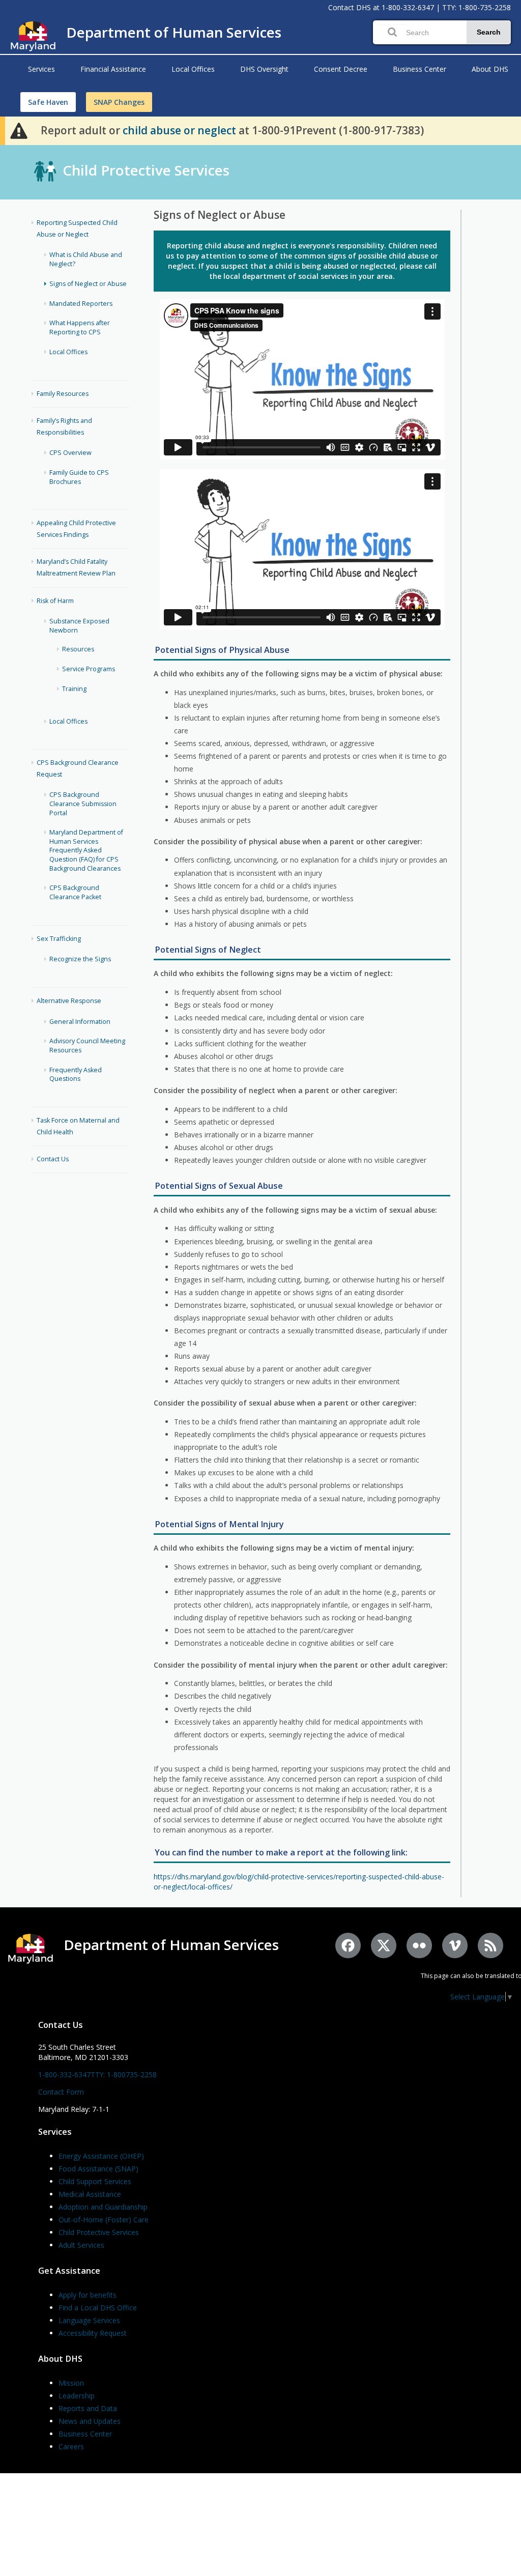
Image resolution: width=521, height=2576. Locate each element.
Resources (78, 649)
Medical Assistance (90, 2194)
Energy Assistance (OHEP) (101, 2156)
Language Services (89, 2320)
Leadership (77, 2396)
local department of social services (286, 276)
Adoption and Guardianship (103, 2207)
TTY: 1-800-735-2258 (476, 7)
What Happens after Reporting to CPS (80, 327)
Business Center (419, 69)
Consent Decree (341, 69)
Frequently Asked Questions (76, 1075)
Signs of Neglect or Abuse (88, 284)
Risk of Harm (55, 601)
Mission (71, 2383)
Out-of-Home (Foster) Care (104, 2220)
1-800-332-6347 (408, 7)
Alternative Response (69, 1001)
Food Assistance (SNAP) (98, 2169)
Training (74, 689)
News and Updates (90, 2421)
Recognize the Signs (80, 959)
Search (489, 32)
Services (41, 69)
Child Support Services (95, 2181)
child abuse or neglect (179, 130)
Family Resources (63, 394)
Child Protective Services (146, 170)
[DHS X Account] (384, 1945)
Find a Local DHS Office (98, 2308)
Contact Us (53, 1159)
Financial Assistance (113, 69)
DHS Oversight (264, 69)
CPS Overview (70, 453)
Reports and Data (88, 2408)
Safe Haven (48, 102)
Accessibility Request (93, 2333)
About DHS (490, 69)
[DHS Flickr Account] (419, 1945)
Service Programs (89, 669)
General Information (80, 1022)
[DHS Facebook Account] (348, 1945)
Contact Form (61, 2092)
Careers (71, 2446)
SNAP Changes (119, 102)
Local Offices (193, 69)
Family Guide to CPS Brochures (79, 477)
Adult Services (81, 2245)
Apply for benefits (88, 2295)
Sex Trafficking (59, 939)
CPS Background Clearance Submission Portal (83, 804)
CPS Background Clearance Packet (75, 892)
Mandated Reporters (81, 304)
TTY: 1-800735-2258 (124, 2074)
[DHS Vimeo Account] (455, 1945)
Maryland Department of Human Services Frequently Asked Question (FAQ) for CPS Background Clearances (86, 850)
